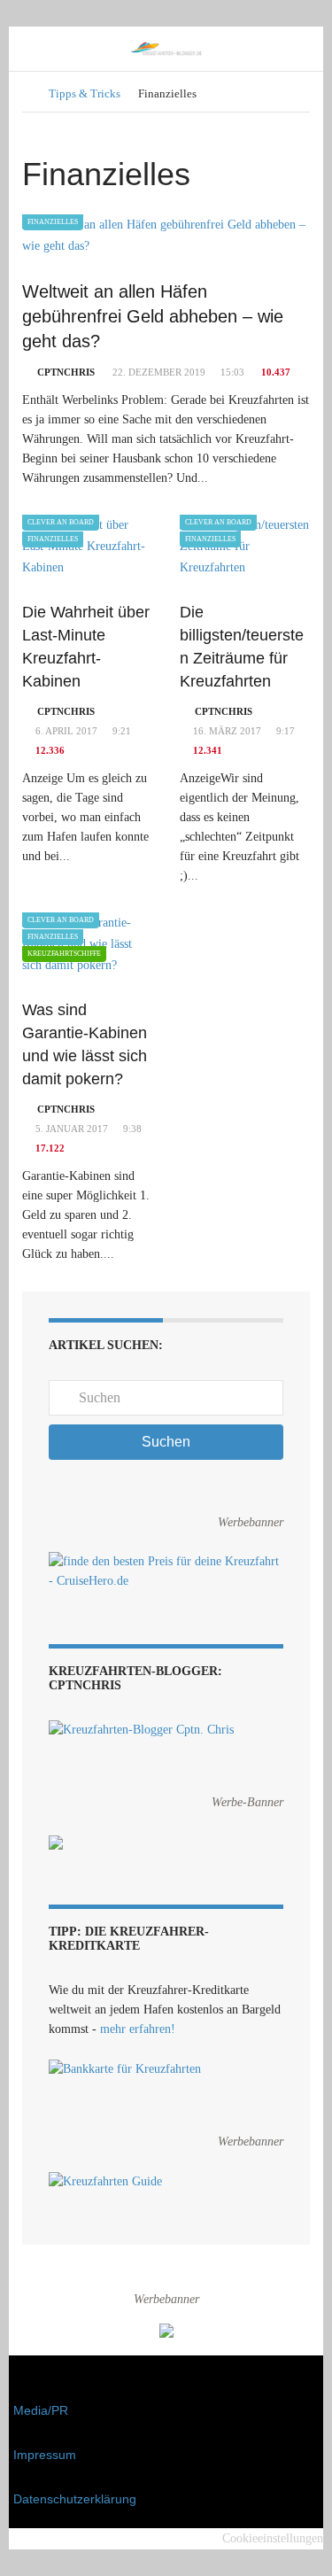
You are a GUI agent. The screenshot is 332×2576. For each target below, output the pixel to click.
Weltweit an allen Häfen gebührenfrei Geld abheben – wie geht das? (153, 316)
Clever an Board (61, 522)
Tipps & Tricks (85, 93)
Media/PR (41, 2410)
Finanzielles (53, 222)
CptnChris (66, 372)
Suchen (166, 1442)
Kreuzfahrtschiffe (64, 954)
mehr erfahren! (138, 2029)
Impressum (45, 2455)
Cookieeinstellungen (273, 2538)
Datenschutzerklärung (75, 2499)
